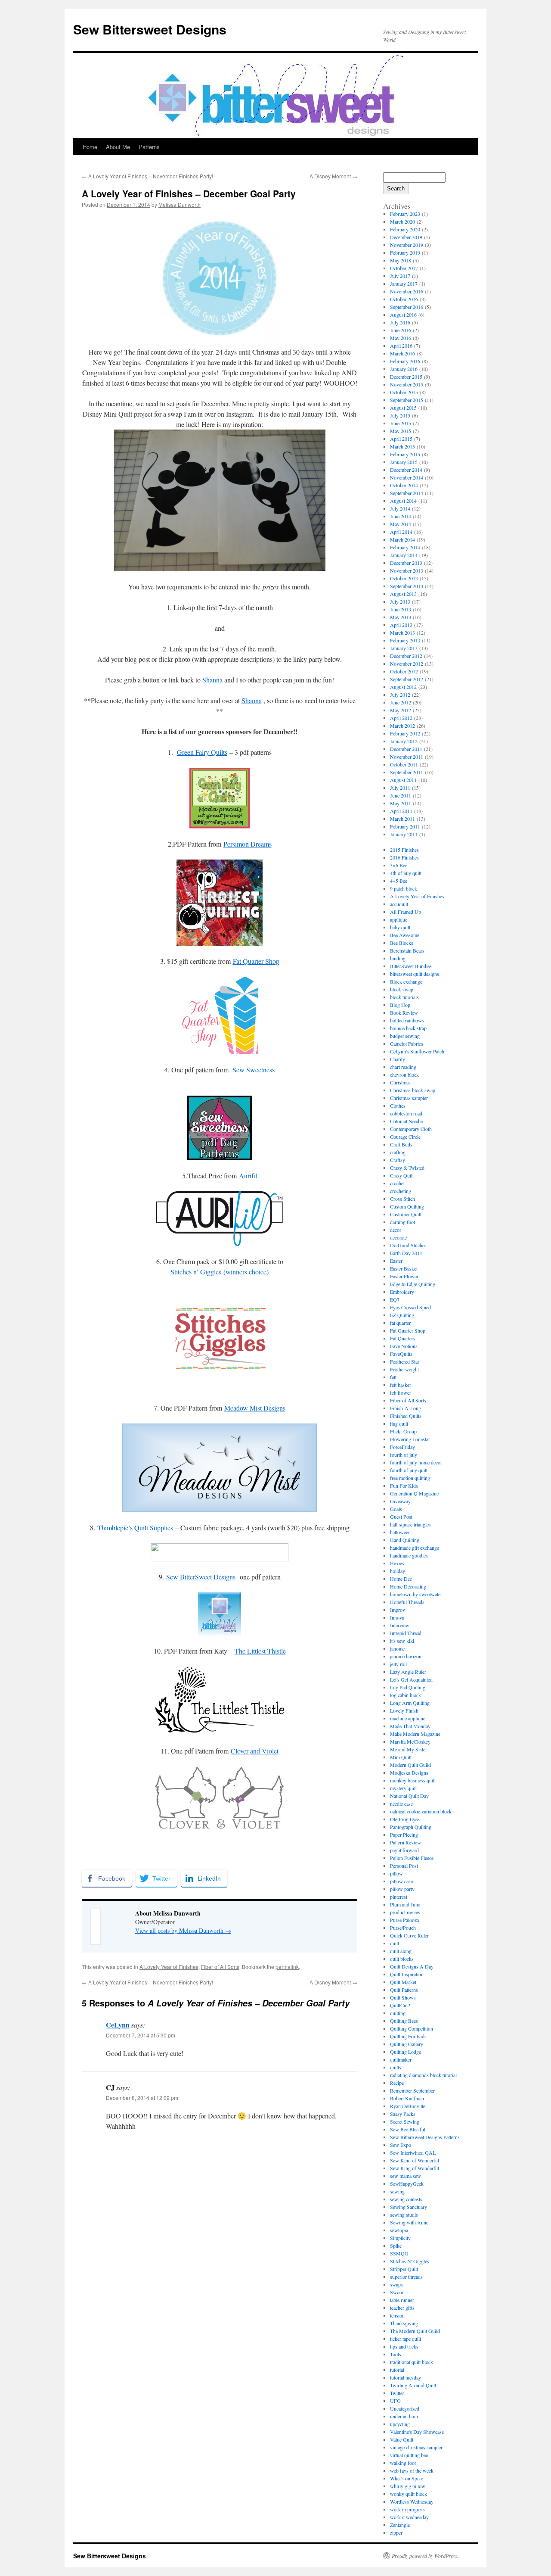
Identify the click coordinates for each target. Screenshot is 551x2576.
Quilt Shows (403, 1997)
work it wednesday (409, 2517)
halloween (400, 1532)
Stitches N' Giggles (410, 2261)
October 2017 (404, 268)
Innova (397, 1617)
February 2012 (405, 733)
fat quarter (400, 1323)
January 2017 (404, 283)
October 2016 (404, 299)
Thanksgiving (404, 2323)
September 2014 (407, 493)
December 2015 (406, 377)
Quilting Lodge (406, 2052)
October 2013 (404, 578)
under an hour (404, 2416)
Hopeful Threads (407, 1602)
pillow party (402, 1889)
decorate (398, 1237)
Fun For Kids (404, 1486)
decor (396, 1230)
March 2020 (402, 221)
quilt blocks (402, 1959)
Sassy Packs (403, 2114)
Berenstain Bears (407, 950)
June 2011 (401, 795)
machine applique (408, 1718)
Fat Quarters (403, 1338)
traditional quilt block (412, 2362)
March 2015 (402, 446)
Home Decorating (408, 1586)
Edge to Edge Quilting (413, 1284)
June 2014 (401, 516)
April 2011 (401, 811)
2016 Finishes (404, 857)
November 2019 (407, 245)
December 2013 (406, 563)
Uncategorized (405, 2408)
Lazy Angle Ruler (408, 1672)
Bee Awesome (405, 935)
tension (397, 2315)
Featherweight (404, 1369)
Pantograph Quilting (411, 1827)
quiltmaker (401, 2059)
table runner (402, 2300)
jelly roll (398, 1664)
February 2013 (405, 640)
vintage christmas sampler (416, 2447)
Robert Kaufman (407, 2098)
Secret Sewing (405, 2121)
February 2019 (405, 252)
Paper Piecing (404, 1835)
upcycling (400, 2424)
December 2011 (406, 749)
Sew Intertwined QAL (413, 2152)
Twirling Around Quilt (413, 2385)
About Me (118, 147)
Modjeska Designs (409, 1772)
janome (397, 1648)
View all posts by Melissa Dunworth (183, 1930)
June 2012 (401, 702)
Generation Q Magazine (414, 1493)
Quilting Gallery (407, 2044)
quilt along (401, 1951)
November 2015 (407, 384)
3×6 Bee (399, 865)
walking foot (403, 2463)
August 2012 (403, 687)
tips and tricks (404, 2346)
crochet (397, 1183)
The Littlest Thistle (260, 1651)
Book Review (404, 1012)
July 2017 (400, 276)
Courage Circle (405, 1137)
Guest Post (401, 1517)
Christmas (400, 1082)
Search (396, 188)
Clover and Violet (255, 1751)
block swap (402, 989)
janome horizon (406, 1656)
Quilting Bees (404, 2021)
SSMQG (399, 2253)
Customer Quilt (406, 1214)
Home (90, 147)
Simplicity (400, 2238)
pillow (396, 1873)
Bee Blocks (402, 943)
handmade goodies (409, 1555)
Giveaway (400, 1501)
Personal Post (404, 1866)
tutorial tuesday (406, 2377)
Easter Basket (404, 1268)
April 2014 (401, 532)
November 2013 (407, 570)
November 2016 (407, 291)
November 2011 (407, 757)
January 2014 (404, 555)
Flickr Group (403, 1431)
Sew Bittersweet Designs (150, 29)
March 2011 (402, 819)
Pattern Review (406, 1842)
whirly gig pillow (408, 2486)
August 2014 (403, 501)
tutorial (397, 2370)
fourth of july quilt (409, 1470)
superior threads (406, 2277)
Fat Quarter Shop (256, 961)
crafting (398, 1152)
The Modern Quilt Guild (415, 2331)
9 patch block (404, 888)
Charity (398, 1059)
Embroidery (402, 1292)
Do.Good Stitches (408, 1245)
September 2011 (407, 772)
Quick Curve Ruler (409, 1935)
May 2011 (401, 803)
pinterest (399, 1897)
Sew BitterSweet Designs (202, 1577)
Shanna (212, 680)
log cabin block (406, 1695)
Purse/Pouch (403, 1928)
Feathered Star (405, 1361)
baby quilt (400, 927)
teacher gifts (402, 2308)
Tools (396, 2354)
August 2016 (403, 315)
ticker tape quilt (406, 2339)
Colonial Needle (406, 1121)
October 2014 (404, 485)
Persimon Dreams (248, 844)
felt (393, 1377)
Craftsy (398, 1160)
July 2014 (400, 508)
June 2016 (401, 330)
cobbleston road (406, 1113)
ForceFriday (402, 1447)
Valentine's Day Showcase (417, 2432)
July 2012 (400, 695)
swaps (396, 2284)
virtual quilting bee (409, 2455)
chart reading (403, 1067)
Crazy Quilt (402, 1175)
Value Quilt (402, 2439)
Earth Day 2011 (406, 1253)
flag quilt (399, 1423)
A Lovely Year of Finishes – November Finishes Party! (147, 176)
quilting (398, 2013)
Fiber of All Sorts (220, 1967)
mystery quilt (403, 1788)
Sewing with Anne (409, 2222)
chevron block (404, 1075)
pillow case (401, 1881)
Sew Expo (401, 2145)
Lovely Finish (404, 1710)
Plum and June (405, 1904)
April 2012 (401, 718)
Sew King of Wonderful (415, 2168)
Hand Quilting (405, 1540)
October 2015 (404, 392)
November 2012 (407, 663)
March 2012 (402, 726)
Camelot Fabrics (407, 1043)
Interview (400, 1625)
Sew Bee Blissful (408, 2129)
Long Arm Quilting (410, 1703)
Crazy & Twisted (407, 1168)
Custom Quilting (407, 1206)
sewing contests (406, 2199)
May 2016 (401, 338)
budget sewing (405, 1036)
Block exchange (406, 981)
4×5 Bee (399, 881)
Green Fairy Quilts (202, 752)
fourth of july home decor (416, 1462)
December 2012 (406, 656)
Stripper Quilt (404, 2269)
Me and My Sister (409, 1749)
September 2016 (407, 307)
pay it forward (404, 1850)
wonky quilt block (409, 2494)
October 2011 (404, 764)
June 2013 (401, 609)
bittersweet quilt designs (415, 974)
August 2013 (403, 594)
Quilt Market (403, 1982)
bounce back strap (408, 1028)
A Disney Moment (333, 176)
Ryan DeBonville (408, 2106)
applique (399, 919)
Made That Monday (410, 1726)
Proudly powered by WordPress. (425, 2556)
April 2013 (401, 625)
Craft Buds (401, 1144)
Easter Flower (404, 1276)
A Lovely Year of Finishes (169, 1967)
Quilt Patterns (404, 1990)
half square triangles (410, 1524)
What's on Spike (407, 2478)
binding (398, 958)
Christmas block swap (413, 1090)
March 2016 (402, 353)
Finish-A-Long (406, 1408)
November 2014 (407, 477)
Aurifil (248, 1176)
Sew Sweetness (254, 1070)
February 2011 (405, 826)
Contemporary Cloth (411, 1129)
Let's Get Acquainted (411, 1679)
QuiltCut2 (400, 2005)
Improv (398, 1610)
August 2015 (403, 408)
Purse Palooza (404, 1920)
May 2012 (401, 710)
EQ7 (395, 1299)
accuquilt (399, 904)
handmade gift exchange (415, 1548)
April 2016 (401, 346)
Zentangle (400, 2525)
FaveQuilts (401, 1354)
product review (405, 1912)
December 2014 (406, 470)
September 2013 (407, 586)
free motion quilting (410, 1478)
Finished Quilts (406, 1416)
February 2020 (405, 229)
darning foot (402, 1222)
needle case (401, 1804)
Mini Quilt (401, 1757)
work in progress (407, 2509)
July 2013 (400, 601)
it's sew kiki (402, 1641)
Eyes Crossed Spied (410, 1307)
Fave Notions (404, 1346)
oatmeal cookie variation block (421, 1811)
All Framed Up (406, 912)
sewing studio (404, 2215)
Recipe (397, 2083)
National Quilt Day (409, 1796)
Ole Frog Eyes (405, 1819)
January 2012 (404, 741)
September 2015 (407, 400)
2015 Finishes (404, 850)
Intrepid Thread (406, 1633)
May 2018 (401, 260)
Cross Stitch (402, 1199)
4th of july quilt (406, 873)
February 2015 (405, 454)
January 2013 (404, 648)
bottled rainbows (407, 1020)
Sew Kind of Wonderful (415, 2160)
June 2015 (401, 423)
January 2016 (404, 369)
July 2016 (400, 322)
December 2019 (406, 237)
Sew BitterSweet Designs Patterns (425, 2137)
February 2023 (405, 214)
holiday (398, 1571)
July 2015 (400, 415)
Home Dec (401, 1579)
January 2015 (404, 462)
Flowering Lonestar (410, 1439)
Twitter (397, 2393)
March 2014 (402, 539)
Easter (396, 1261)
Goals (396, 1509)
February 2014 (405, 547)
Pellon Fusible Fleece (412, 1858)
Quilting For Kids (408, 2036)
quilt (395, 1943)
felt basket (400, 1385)
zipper (396, 2532)
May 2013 (401, 617)
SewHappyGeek (407, 2184)
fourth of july (404, 1455)
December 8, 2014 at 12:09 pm (142, 2098)
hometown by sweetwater (416, 1594)
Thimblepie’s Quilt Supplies (135, 1528)
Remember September (412, 2090)
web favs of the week (412, 2470)
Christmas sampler (409, 1098)
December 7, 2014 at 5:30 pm (141, 2035)
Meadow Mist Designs (255, 1408)
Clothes (398, 1106)
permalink (287, 1967)
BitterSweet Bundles (411, 966)
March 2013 (402, 632)
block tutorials (404, 997)
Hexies (397, 1563)
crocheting (401, 1191)
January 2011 (404, 834)
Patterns (149, 147)
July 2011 (400, 788)
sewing (397, 2191)
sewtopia (399, 2230)
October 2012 (404, 671)
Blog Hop (400, 1005)
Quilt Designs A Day (412, 1966)
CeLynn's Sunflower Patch (417, 1051)
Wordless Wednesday (412, 2501)
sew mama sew (406, 2176)
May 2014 (401, 524)
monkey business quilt (413, 1780)
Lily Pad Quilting (408, 1687)
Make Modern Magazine (415, 1734)
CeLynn (118, 2025)
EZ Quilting (402, 1315)
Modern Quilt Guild (410, 1765)
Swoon (397, 2292)
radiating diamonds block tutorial (423, 2075)
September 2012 (407, 679)
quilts (396, 2067)
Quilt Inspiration (407, 1974)
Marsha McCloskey (410, 1741)
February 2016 (405, 361)
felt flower (401, 1392)
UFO (395, 2401)
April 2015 (401, 439)
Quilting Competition (412, 2028)
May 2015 (401, 431)
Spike (396, 2246)
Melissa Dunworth (180, 204)
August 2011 (403, 780)
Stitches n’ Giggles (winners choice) (220, 1272)
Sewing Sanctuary (409, 2207)
